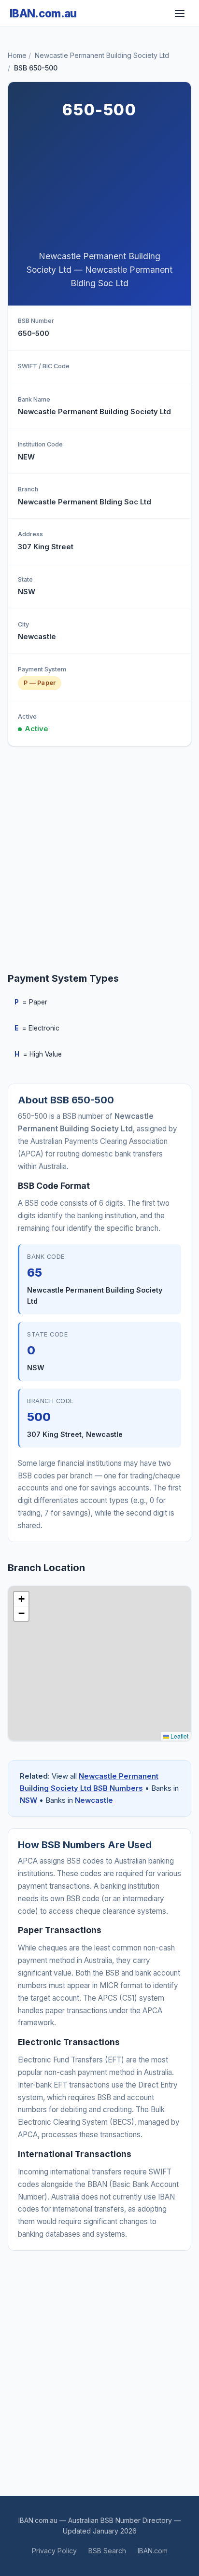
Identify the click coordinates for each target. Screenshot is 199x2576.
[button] (21, 1599)
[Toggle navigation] (180, 14)
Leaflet (179, 1736)
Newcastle (94, 1800)
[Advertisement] (99, 187)
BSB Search (107, 2551)
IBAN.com (153, 2551)
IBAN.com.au (43, 13)
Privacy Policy (54, 2551)
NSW (28, 1800)
